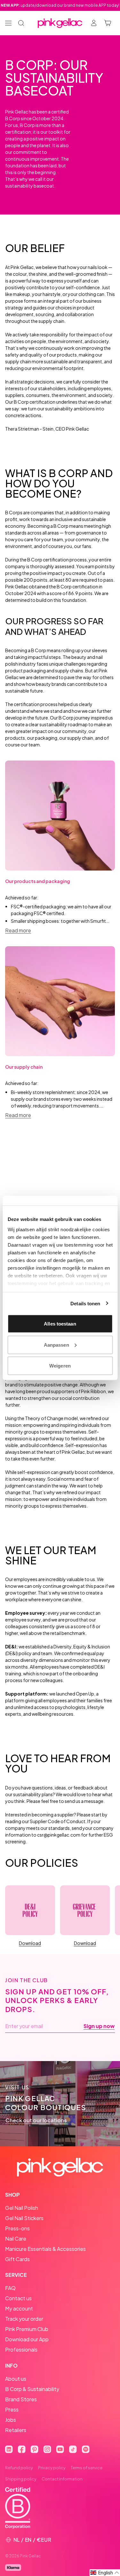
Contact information (62, 2479)
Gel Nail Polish (22, 2208)
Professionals (21, 2349)
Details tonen (85, 1303)
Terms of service (87, 2468)
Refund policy (19, 2468)
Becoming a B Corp (48, 526)
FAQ (10, 2288)
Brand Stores (21, 2399)
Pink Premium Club (27, 2329)
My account (19, 2308)
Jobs (11, 2420)
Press (12, 2409)
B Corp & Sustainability (32, 2389)
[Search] (21, 23)
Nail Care (16, 2239)
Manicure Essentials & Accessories (45, 2249)
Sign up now (99, 2026)
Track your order (24, 2319)
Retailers (16, 2430)
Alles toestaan (60, 1324)
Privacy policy (52, 2468)
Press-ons (17, 2228)
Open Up (85, 1694)
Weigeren (60, 1366)
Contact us (18, 2298)
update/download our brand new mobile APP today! (60, 5)
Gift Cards (17, 2259)
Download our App (27, 2339)
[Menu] (8, 23)
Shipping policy (21, 2479)
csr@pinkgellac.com (59, 1835)
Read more (18, 930)
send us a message (84, 1801)
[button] (105, 2573)
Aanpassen (56, 1345)
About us (16, 2379)
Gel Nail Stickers (24, 2218)
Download (30, 1943)
